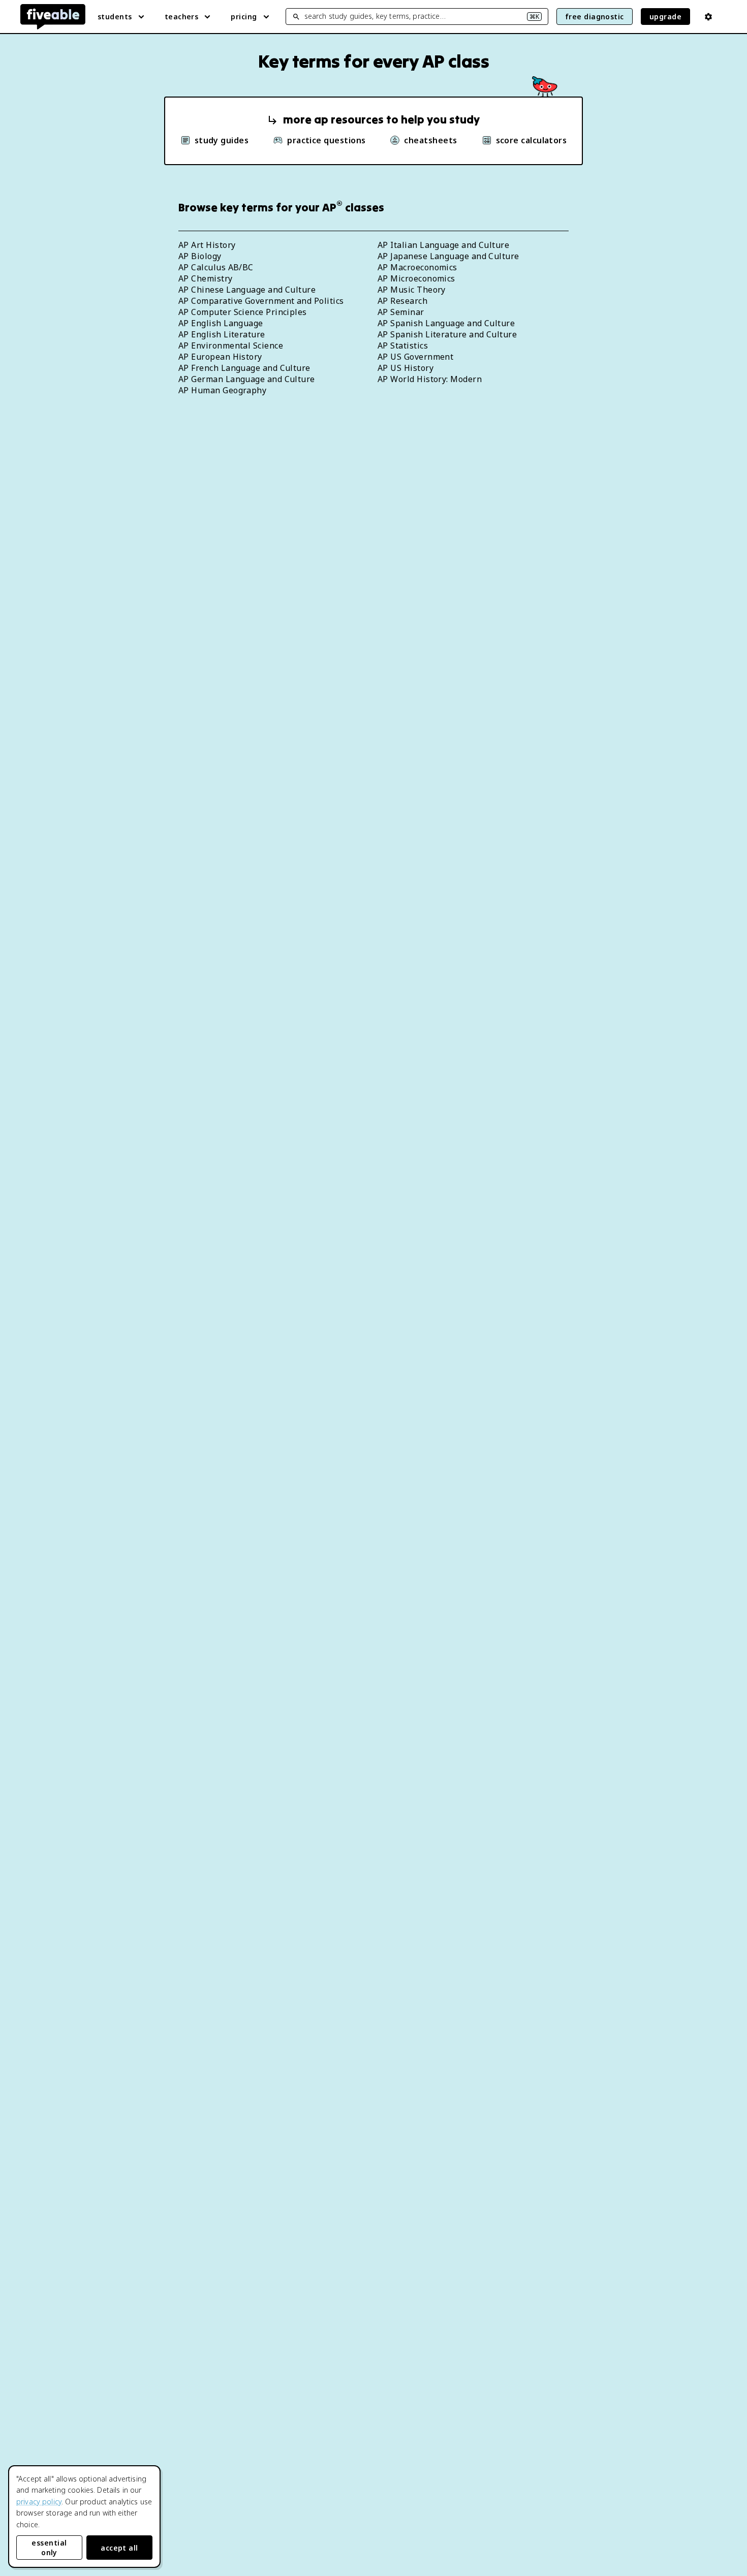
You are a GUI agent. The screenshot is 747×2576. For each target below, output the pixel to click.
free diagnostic (595, 17)
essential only (49, 2548)
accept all (119, 2548)
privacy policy (39, 2502)
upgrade (665, 17)
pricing (244, 17)
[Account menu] (708, 17)
